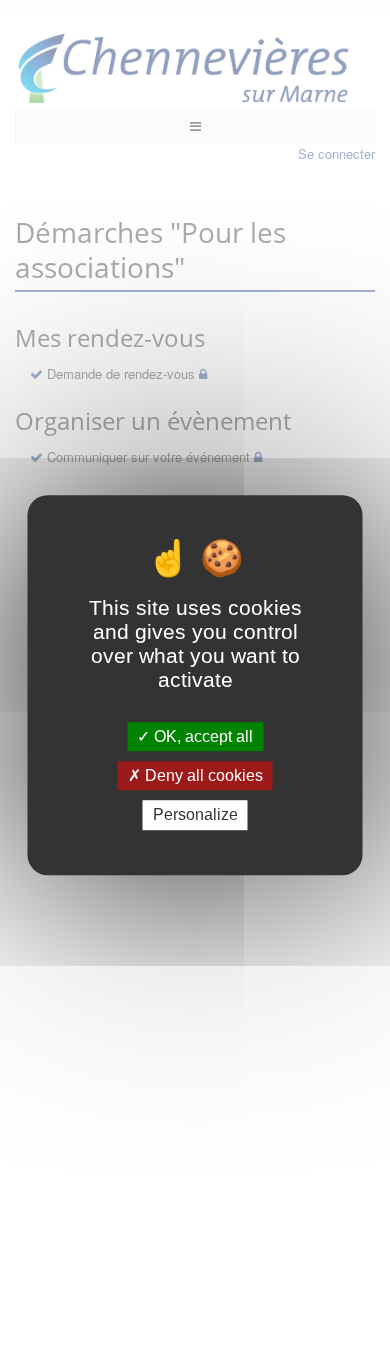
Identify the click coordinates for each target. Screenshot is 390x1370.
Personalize (195, 815)
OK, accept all (201, 736)
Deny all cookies (202, 775)
